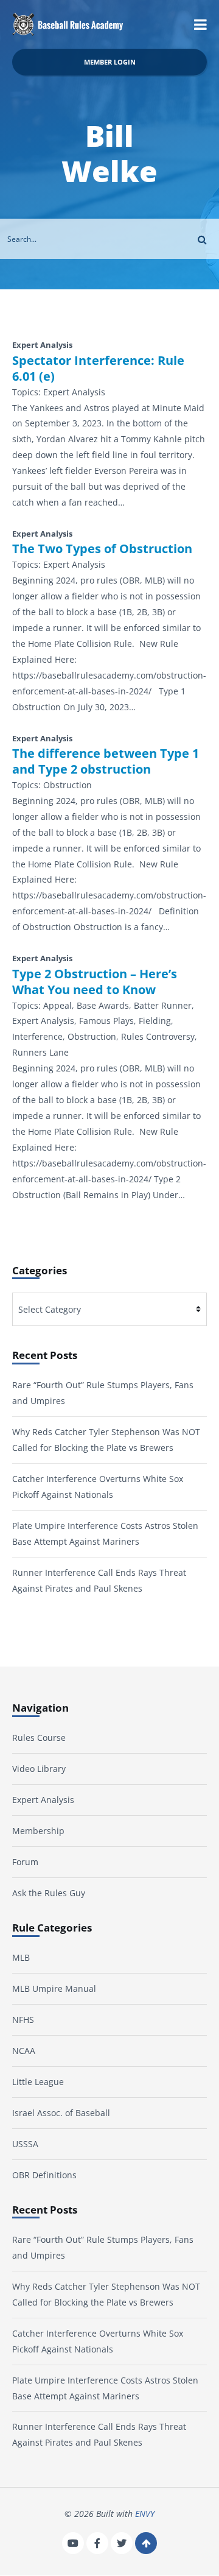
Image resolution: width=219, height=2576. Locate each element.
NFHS (23, 2020)
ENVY (145, 2514)
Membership (38, 1831)
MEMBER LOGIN (110, 62)
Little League (38, 2082)
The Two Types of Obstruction (102, 549)
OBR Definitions (44, 2175)
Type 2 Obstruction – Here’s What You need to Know (95, 982)
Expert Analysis (43, 1800)
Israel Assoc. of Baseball (61, 2113)
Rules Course (39, 1738)
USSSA (25, 2144)
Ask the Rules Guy (49, 1893)
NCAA (24, 2051)
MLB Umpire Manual (54, 1989)
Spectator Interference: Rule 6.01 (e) (98, 369)
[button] (200, 24)
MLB (21, 1958)
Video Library (39, 1769)
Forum (25, 1862)
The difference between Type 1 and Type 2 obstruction (106, 761)
